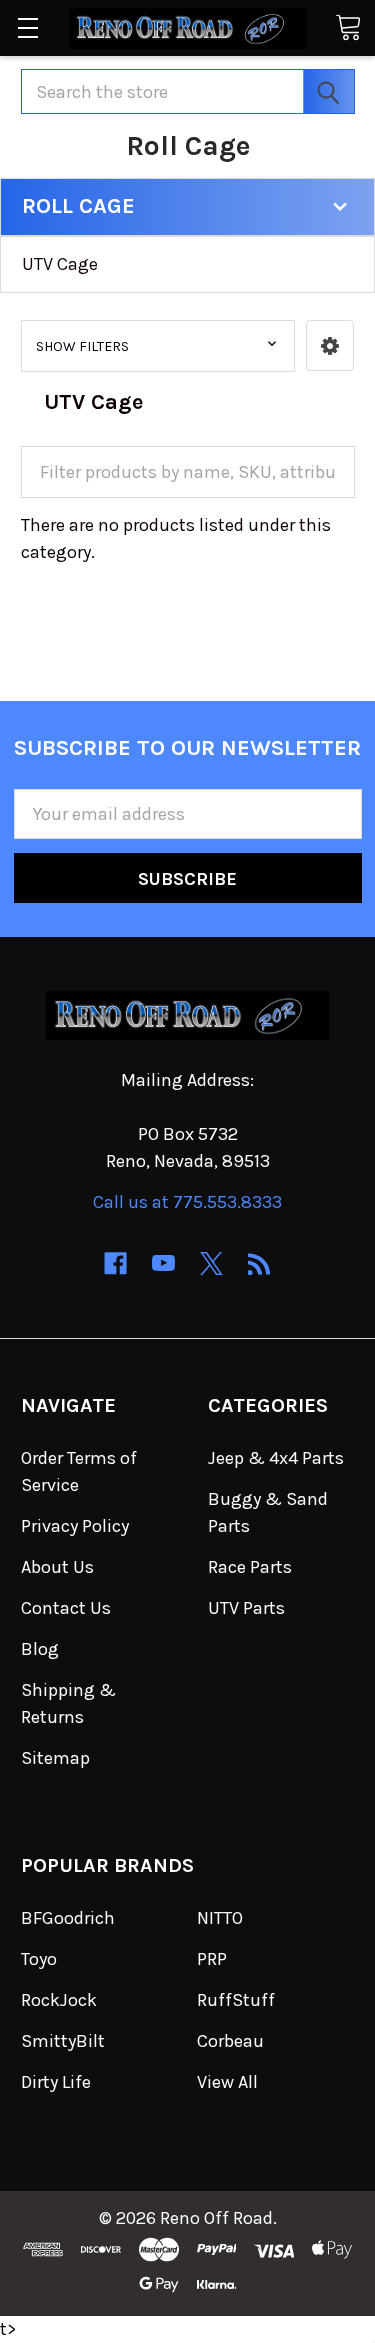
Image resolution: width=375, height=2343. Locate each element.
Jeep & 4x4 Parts (276, 1458)
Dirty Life (56, 2082)
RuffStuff (236, 2000)
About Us (57, 1567)
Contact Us (66, 1608)
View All (227, 2082)
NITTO (220, 1918)
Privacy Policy (75, 1526)
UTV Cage (60, 264)
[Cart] (348, 26)
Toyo (39, 1959)
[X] (211, 1263)
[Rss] (259, 1263)
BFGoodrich (68, 1918)
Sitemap (55, 1758)
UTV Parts (246, 1608)
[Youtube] (163, 1263)
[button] (330, 345)
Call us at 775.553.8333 (187, 1202)
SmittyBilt (63, 2041)
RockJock (59, 2000)
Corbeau (230, 2041)
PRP (212, 1959)
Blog (40, 1649)
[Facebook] (115, 1263)
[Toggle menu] (27, 27)
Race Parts (250, 1567)
